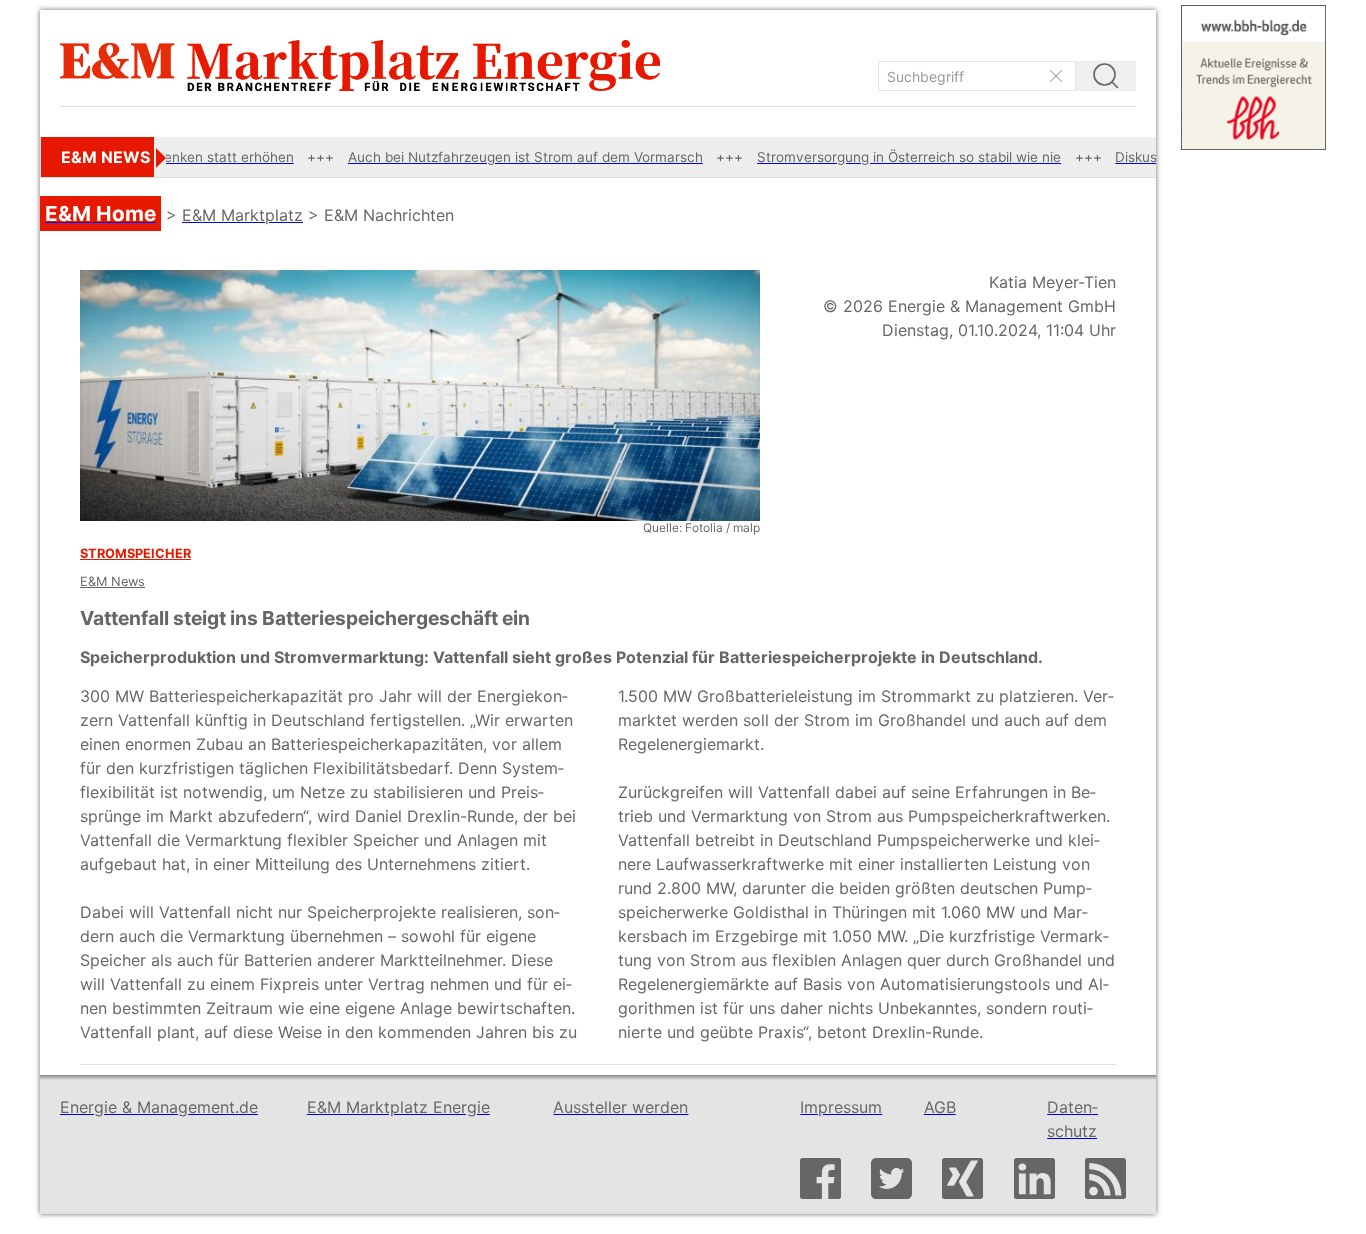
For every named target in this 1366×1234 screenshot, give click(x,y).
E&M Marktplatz (242, 215)
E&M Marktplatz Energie (398, 1107)
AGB (940, 1107)
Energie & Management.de (159, 1107)
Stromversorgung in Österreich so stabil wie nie (871, 157)
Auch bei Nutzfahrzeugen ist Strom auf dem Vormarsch (486, 157)
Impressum (841, 1107)
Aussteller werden (620, 1107)
